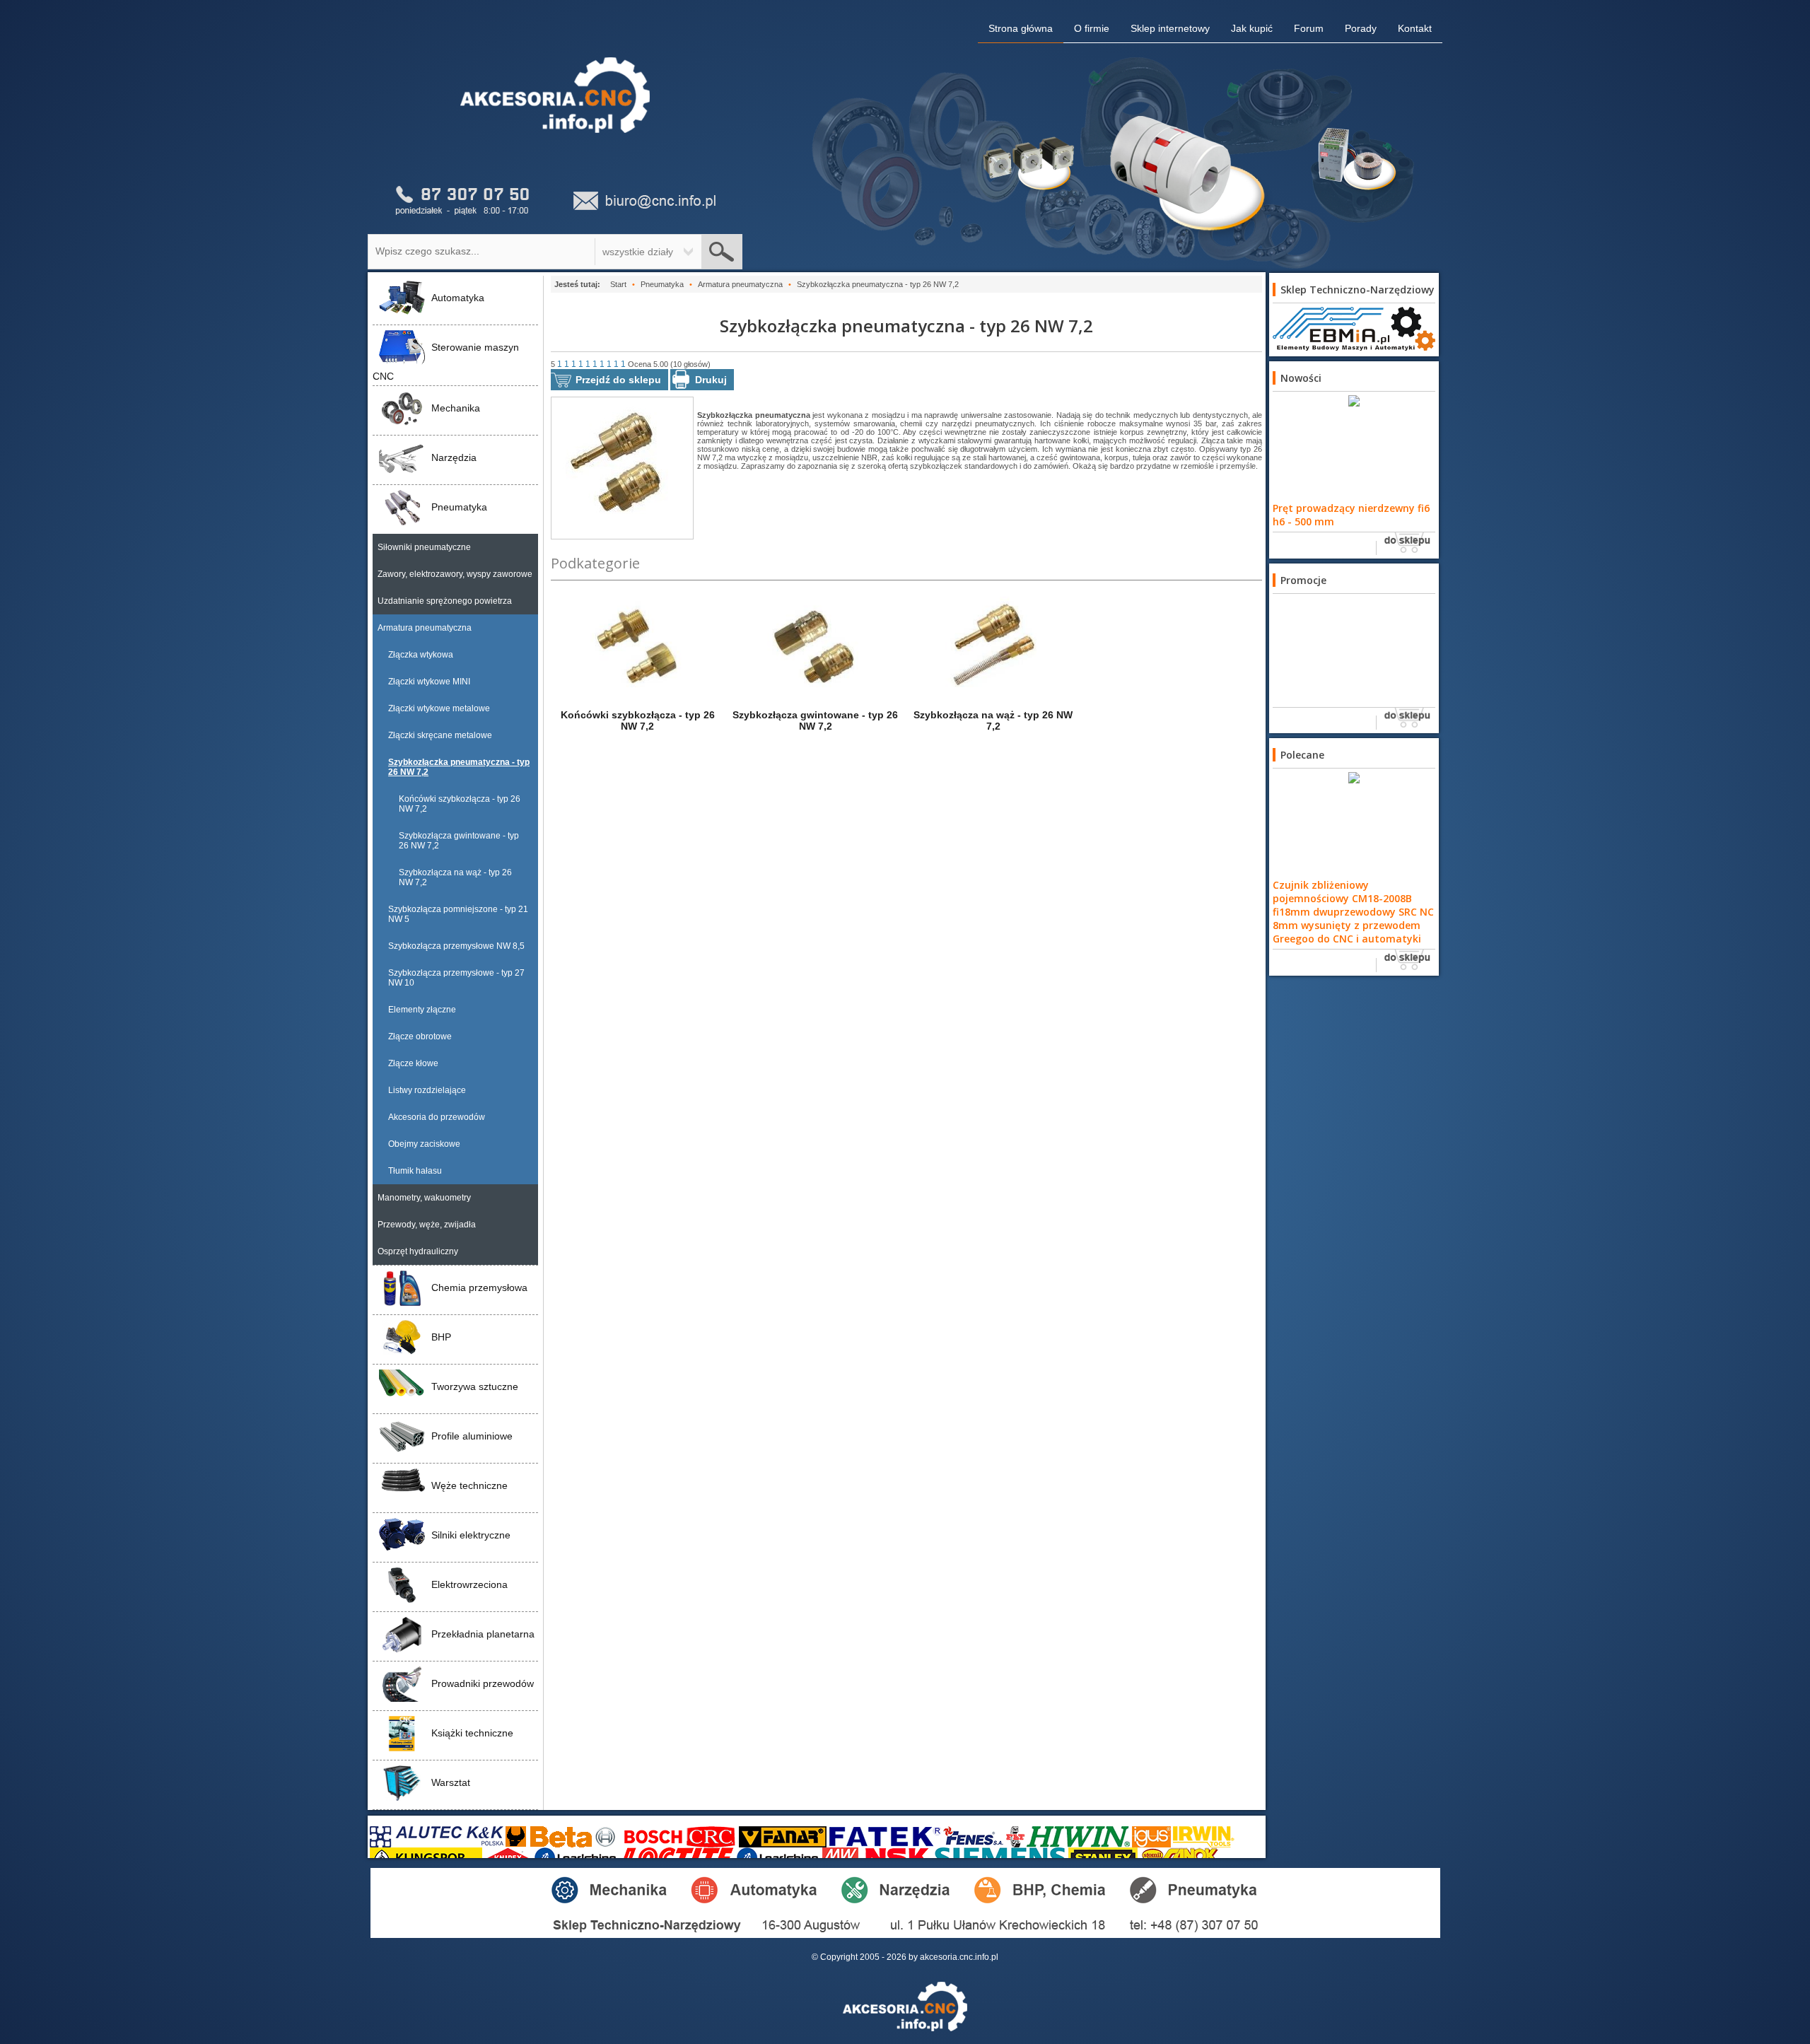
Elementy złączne (422, 1010)
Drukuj (711, 380)
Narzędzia (454, 457)
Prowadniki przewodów (483, 1683)
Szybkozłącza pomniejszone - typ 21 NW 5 (458, 914)
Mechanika (456, 408)
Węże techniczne (469, 1485)
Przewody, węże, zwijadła (427, 1225)
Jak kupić (1252, 28)
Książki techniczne (472, 1733)
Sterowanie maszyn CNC (446, 362)
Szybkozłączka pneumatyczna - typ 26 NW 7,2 (459, 767)
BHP (441, 1337)
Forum (1309, 28)
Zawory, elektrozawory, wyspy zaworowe (455, 574)
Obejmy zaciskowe (424, 1144)
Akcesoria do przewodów (437, 1117)
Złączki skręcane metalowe (440, 735)
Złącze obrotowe (420, 1036)
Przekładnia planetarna (483, 1634)
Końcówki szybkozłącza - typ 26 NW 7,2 (460, 804)
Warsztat (451, 1782)
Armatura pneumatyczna (425, 628)
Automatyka (458, 298)
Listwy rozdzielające (427, 1090)
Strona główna (1021, 28)
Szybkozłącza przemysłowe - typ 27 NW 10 (456, 978)
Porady (1361, 28)
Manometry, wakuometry (424, 1198)
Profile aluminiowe (472, 1436)
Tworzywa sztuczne (475, 1386)
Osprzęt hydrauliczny (418, 1251)
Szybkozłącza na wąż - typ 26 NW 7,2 (455, 877)
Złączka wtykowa (421, 655)
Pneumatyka (459, 507)
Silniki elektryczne (471, 1535)
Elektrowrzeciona (469, 1584)
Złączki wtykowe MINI (429, 682)
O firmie (1092, 28)
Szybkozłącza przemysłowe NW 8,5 (456, 946)
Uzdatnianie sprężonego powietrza (445, 601)
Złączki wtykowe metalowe (439, 708)
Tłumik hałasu (415, 1171)
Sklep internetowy (1170, 28)
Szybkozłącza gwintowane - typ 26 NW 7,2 (459, 841)
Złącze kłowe (413, 1063)
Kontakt (1415, 28)
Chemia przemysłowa (479, 1287)
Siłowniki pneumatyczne (424, 547)
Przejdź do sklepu (618, 380)
